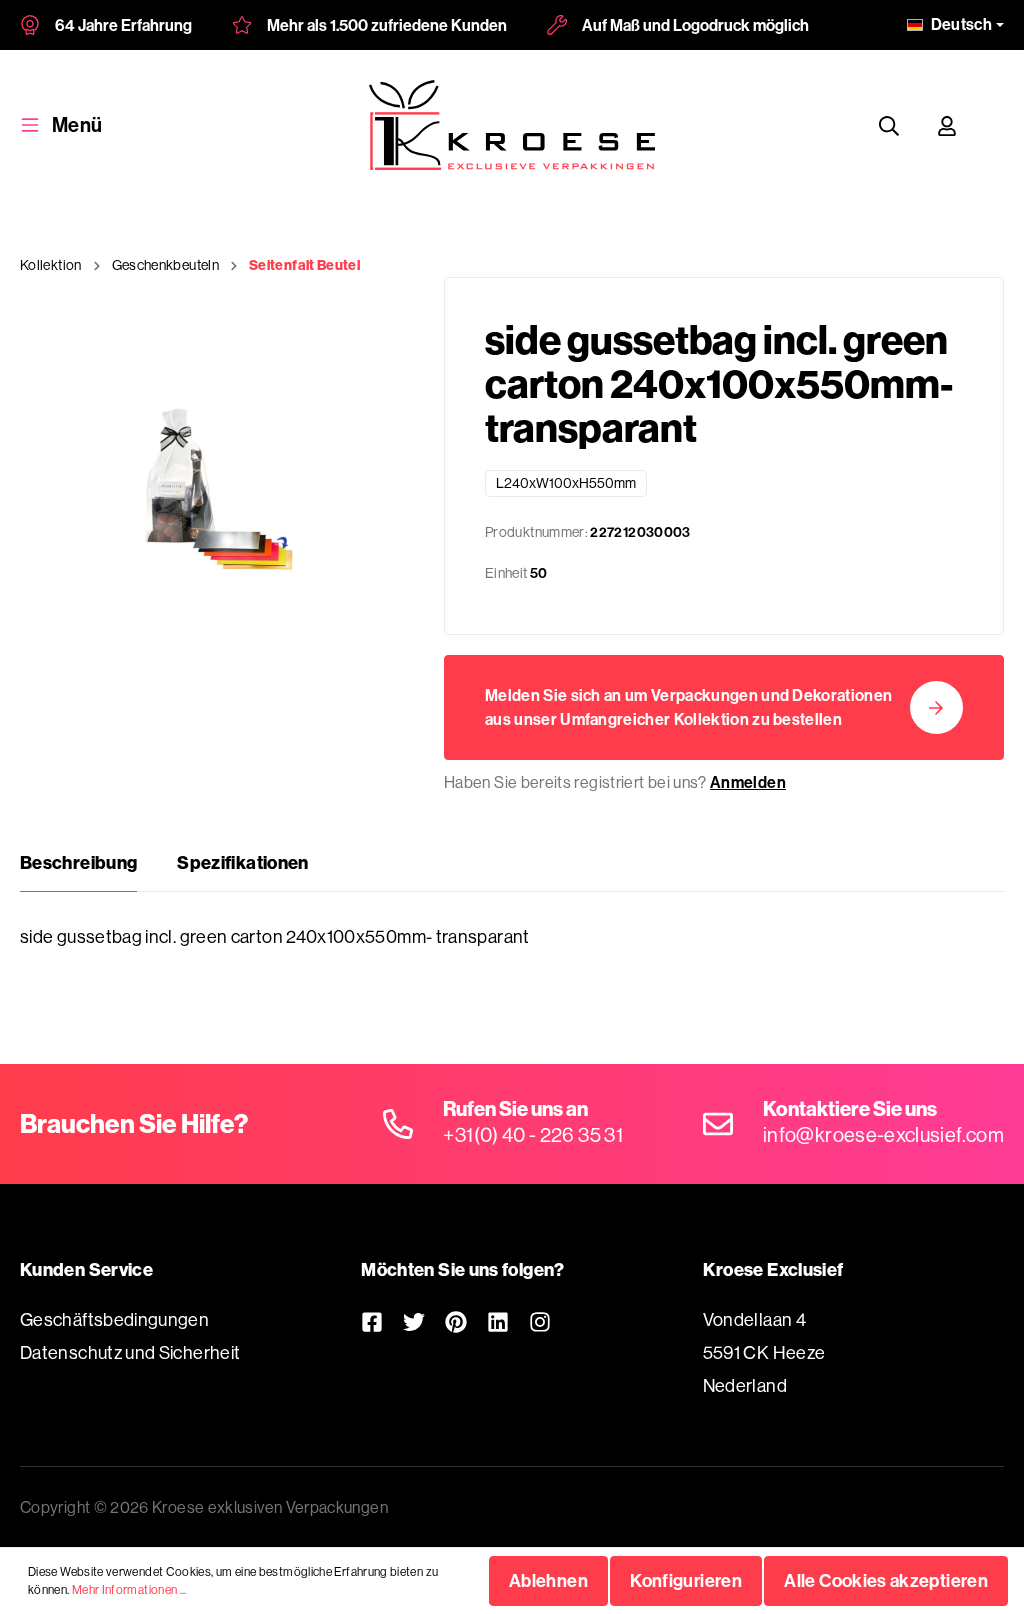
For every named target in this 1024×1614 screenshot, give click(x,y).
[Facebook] (372, 1321)
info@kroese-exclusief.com (883, 1134)
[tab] (78, 863)
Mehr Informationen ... (129, 1589)
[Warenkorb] (995, 125)
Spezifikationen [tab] (242, 862)
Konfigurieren (686, 1580)
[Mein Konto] (947, 125)
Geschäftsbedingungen (114, 1319)
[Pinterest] (456, 1321)
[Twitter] (414, 1321)
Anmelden (748, 782)
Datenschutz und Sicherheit (130, 1352)
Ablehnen (548, 1580)
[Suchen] (889, 125)
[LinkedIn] (498, 1321)
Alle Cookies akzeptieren (886, 1580)
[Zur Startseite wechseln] (511, 125)
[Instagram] (540, 1321)
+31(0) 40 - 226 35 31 (533, 1134)
